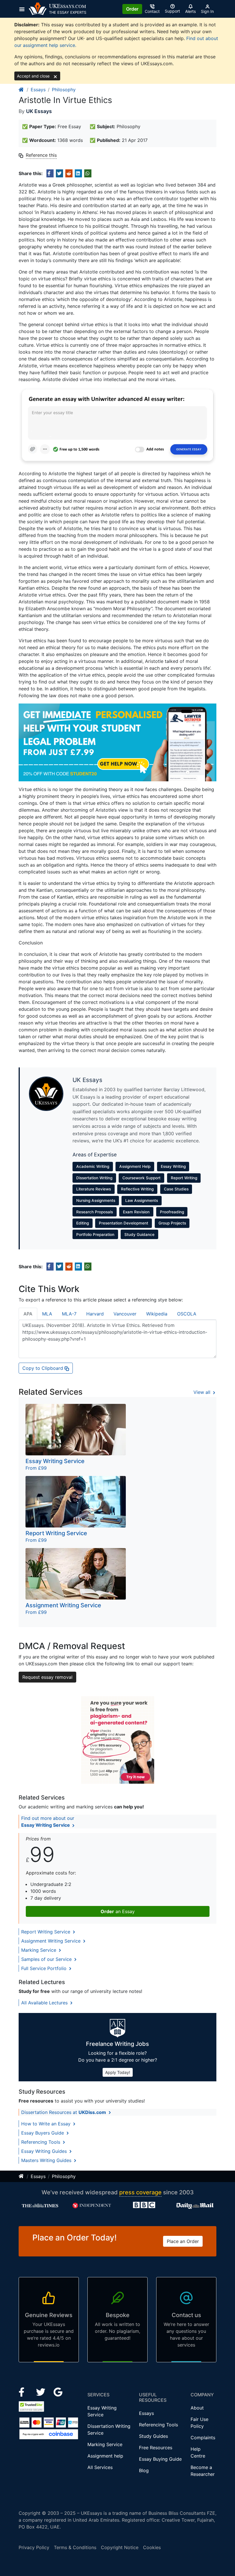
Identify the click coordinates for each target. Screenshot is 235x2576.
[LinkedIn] (41, 2391)
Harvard (95, 1314)
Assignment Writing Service (52, 1941)
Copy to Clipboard (43, 1368)
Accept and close (34, 76)
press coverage (140, 2192)
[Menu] (24, 9)
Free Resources (156, 2448)
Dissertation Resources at (64, 2112)
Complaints (203, 2438)
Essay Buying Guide (160, 2459)
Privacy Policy (34, 2547)
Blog (144, 2470)
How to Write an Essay (47, 2124)
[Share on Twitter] (59, 173)
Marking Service (39, 1950)
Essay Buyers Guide (43, 2133)
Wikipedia (157, 1314)
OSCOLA (187, 1314)
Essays (38, 90)
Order (132, 9)
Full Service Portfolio (45, 1968)
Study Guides (153, 2436)
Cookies (152, 2547)
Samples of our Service (47, 1959)
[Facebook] (24, 2391)
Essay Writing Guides (45, 2151)
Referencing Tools (41, 2142)
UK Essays (39, 111)
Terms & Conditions (75, 2547)
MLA (47, 1314)
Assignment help (105, 2456)
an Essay (118, 1911)
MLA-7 (69, 1314)
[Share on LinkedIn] (78, 173)
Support (172, 11)
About (197, 2408)
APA (28, 1314)
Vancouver (125, 1314)
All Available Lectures (45, 2003)
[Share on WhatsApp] (88, 173)
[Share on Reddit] (69, 173)
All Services (100, 2467)
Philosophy (64, 90)
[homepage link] (21, 90)
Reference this (41, 155)
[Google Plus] (58, 2391)
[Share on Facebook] (50, 173)
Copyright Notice (120, 2547)
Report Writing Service (46, 1932)
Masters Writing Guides (47, 2160)
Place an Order (183, 2241)
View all (203, 1392)
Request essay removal (47, 1677)
